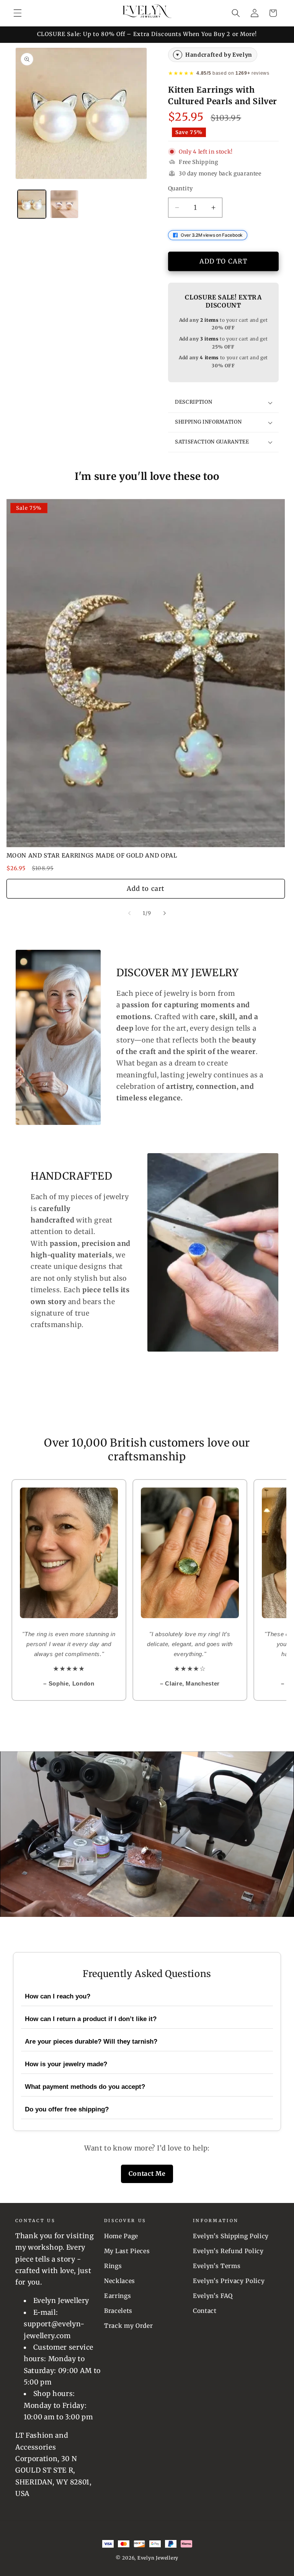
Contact (205, 2311)
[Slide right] (165, 913)
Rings (113, 2266)
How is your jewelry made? (66, 2064)
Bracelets (118, 2311)
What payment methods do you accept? (85, 2087)
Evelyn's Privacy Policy (229, 2281)
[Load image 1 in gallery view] (32, 204)
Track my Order (128, 2326)
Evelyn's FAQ (213, 2296)
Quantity (180, 188)
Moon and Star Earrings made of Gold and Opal (92, 855)
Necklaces (120, 2281)
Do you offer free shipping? (67, 2109)
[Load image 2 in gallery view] (64, 204)
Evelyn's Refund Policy (228, 2251)
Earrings (118, 2296)
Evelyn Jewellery (158, 2558)
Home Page (121, 2236)
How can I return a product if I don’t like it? (91, 2019)
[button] (18, 13)
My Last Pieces (127, 2251)
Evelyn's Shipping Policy (231, 2236)
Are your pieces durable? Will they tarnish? (91, 2042)
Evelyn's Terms (217, 2266)
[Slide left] (129, 913)
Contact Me (147, 2173)
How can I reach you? (58, 1996)
